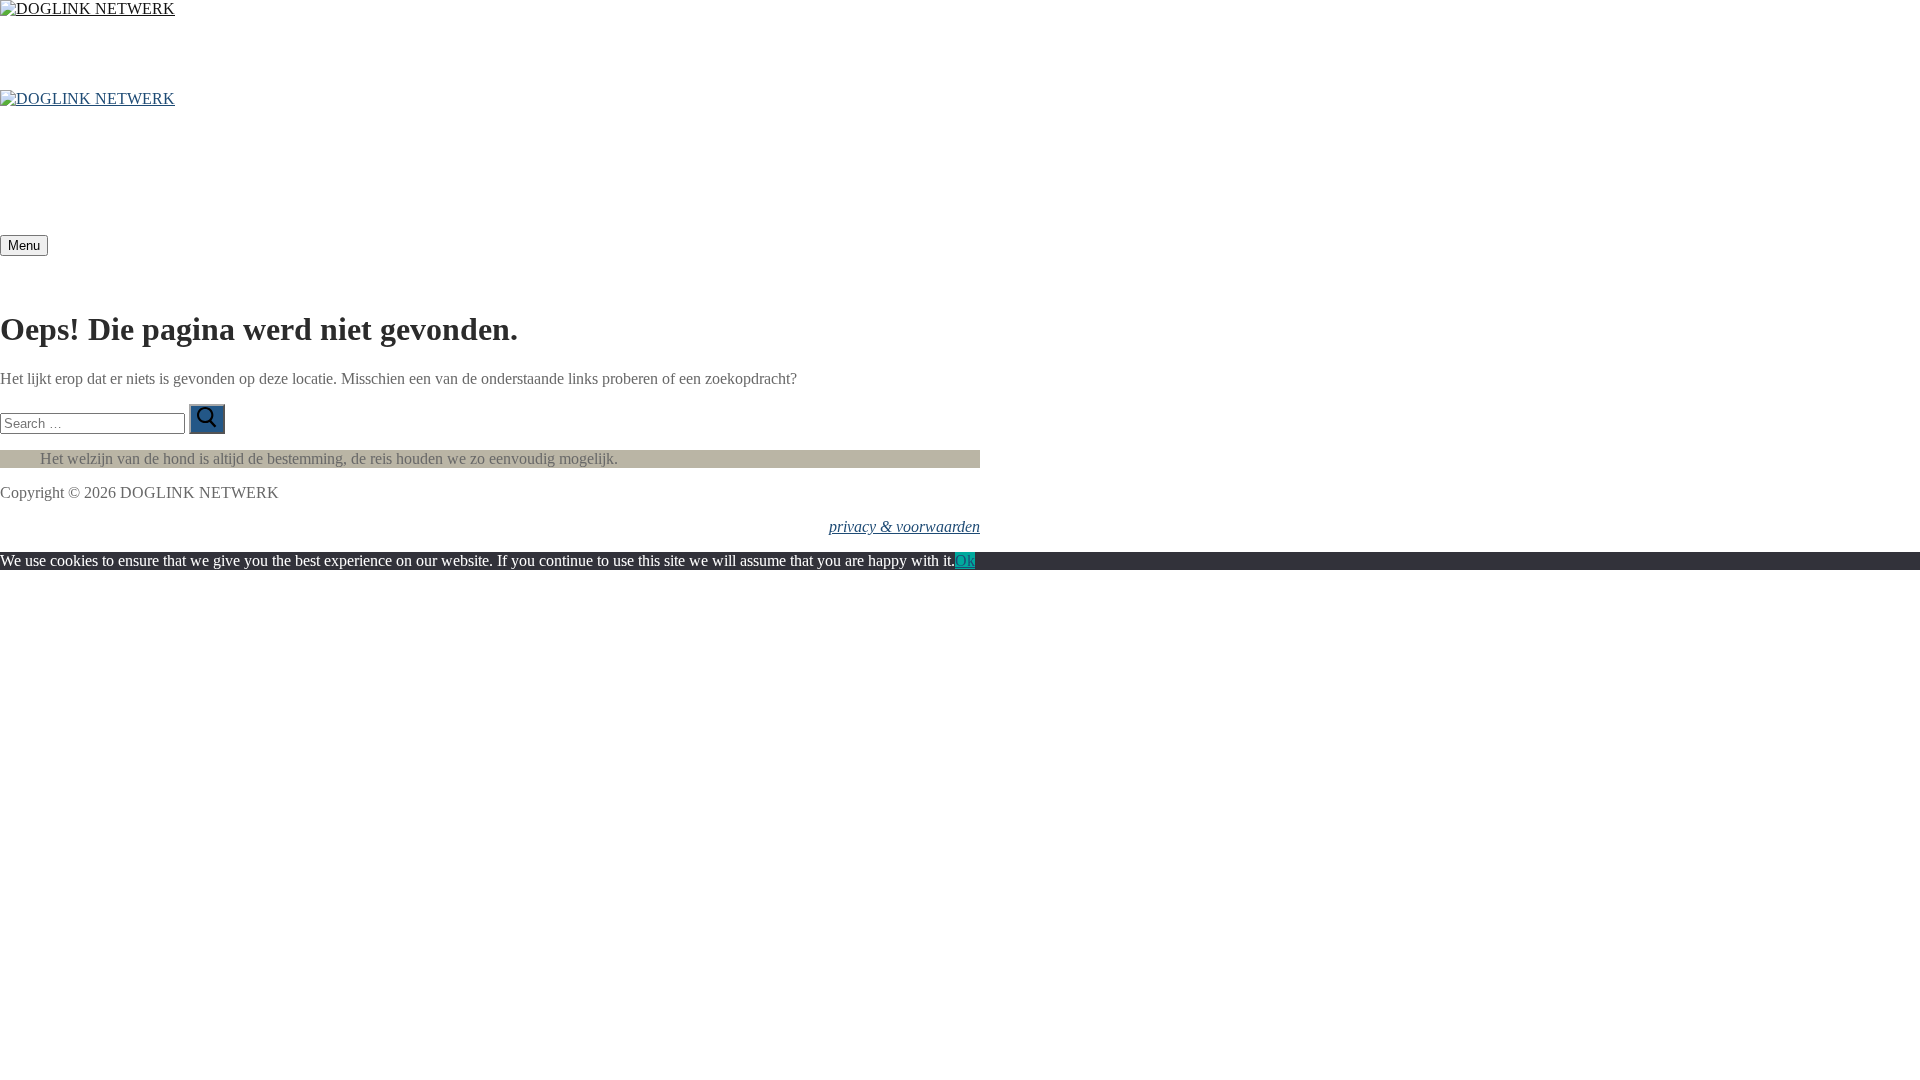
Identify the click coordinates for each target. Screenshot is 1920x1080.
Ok (965, 560)
